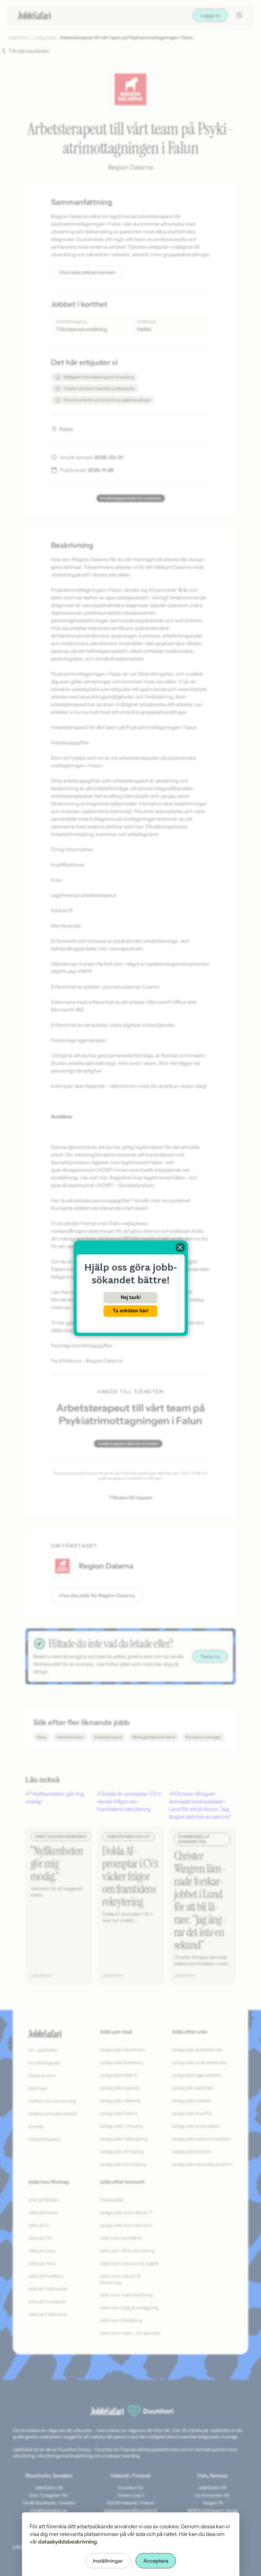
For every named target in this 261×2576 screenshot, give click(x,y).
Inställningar (108, 2561)
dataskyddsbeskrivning (68, 2542)
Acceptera (156, 2561)
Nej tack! (131, 1297)
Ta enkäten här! (130, 1311)
